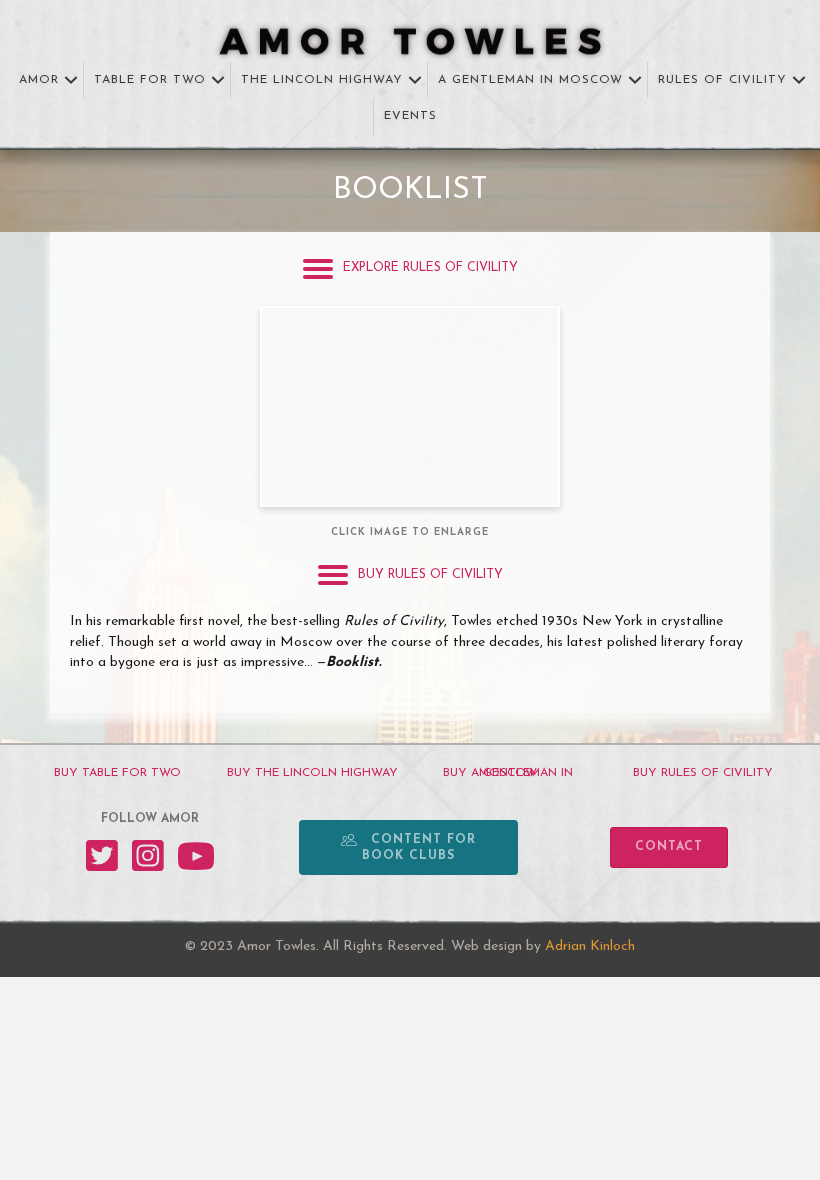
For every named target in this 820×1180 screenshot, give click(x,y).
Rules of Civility (722, 80)
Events (410, 116)
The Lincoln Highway (322, 80)
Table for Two (150, 80)
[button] (71, 80)
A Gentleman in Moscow (530, 80)
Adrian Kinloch (590, 946)
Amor (39, 80)
